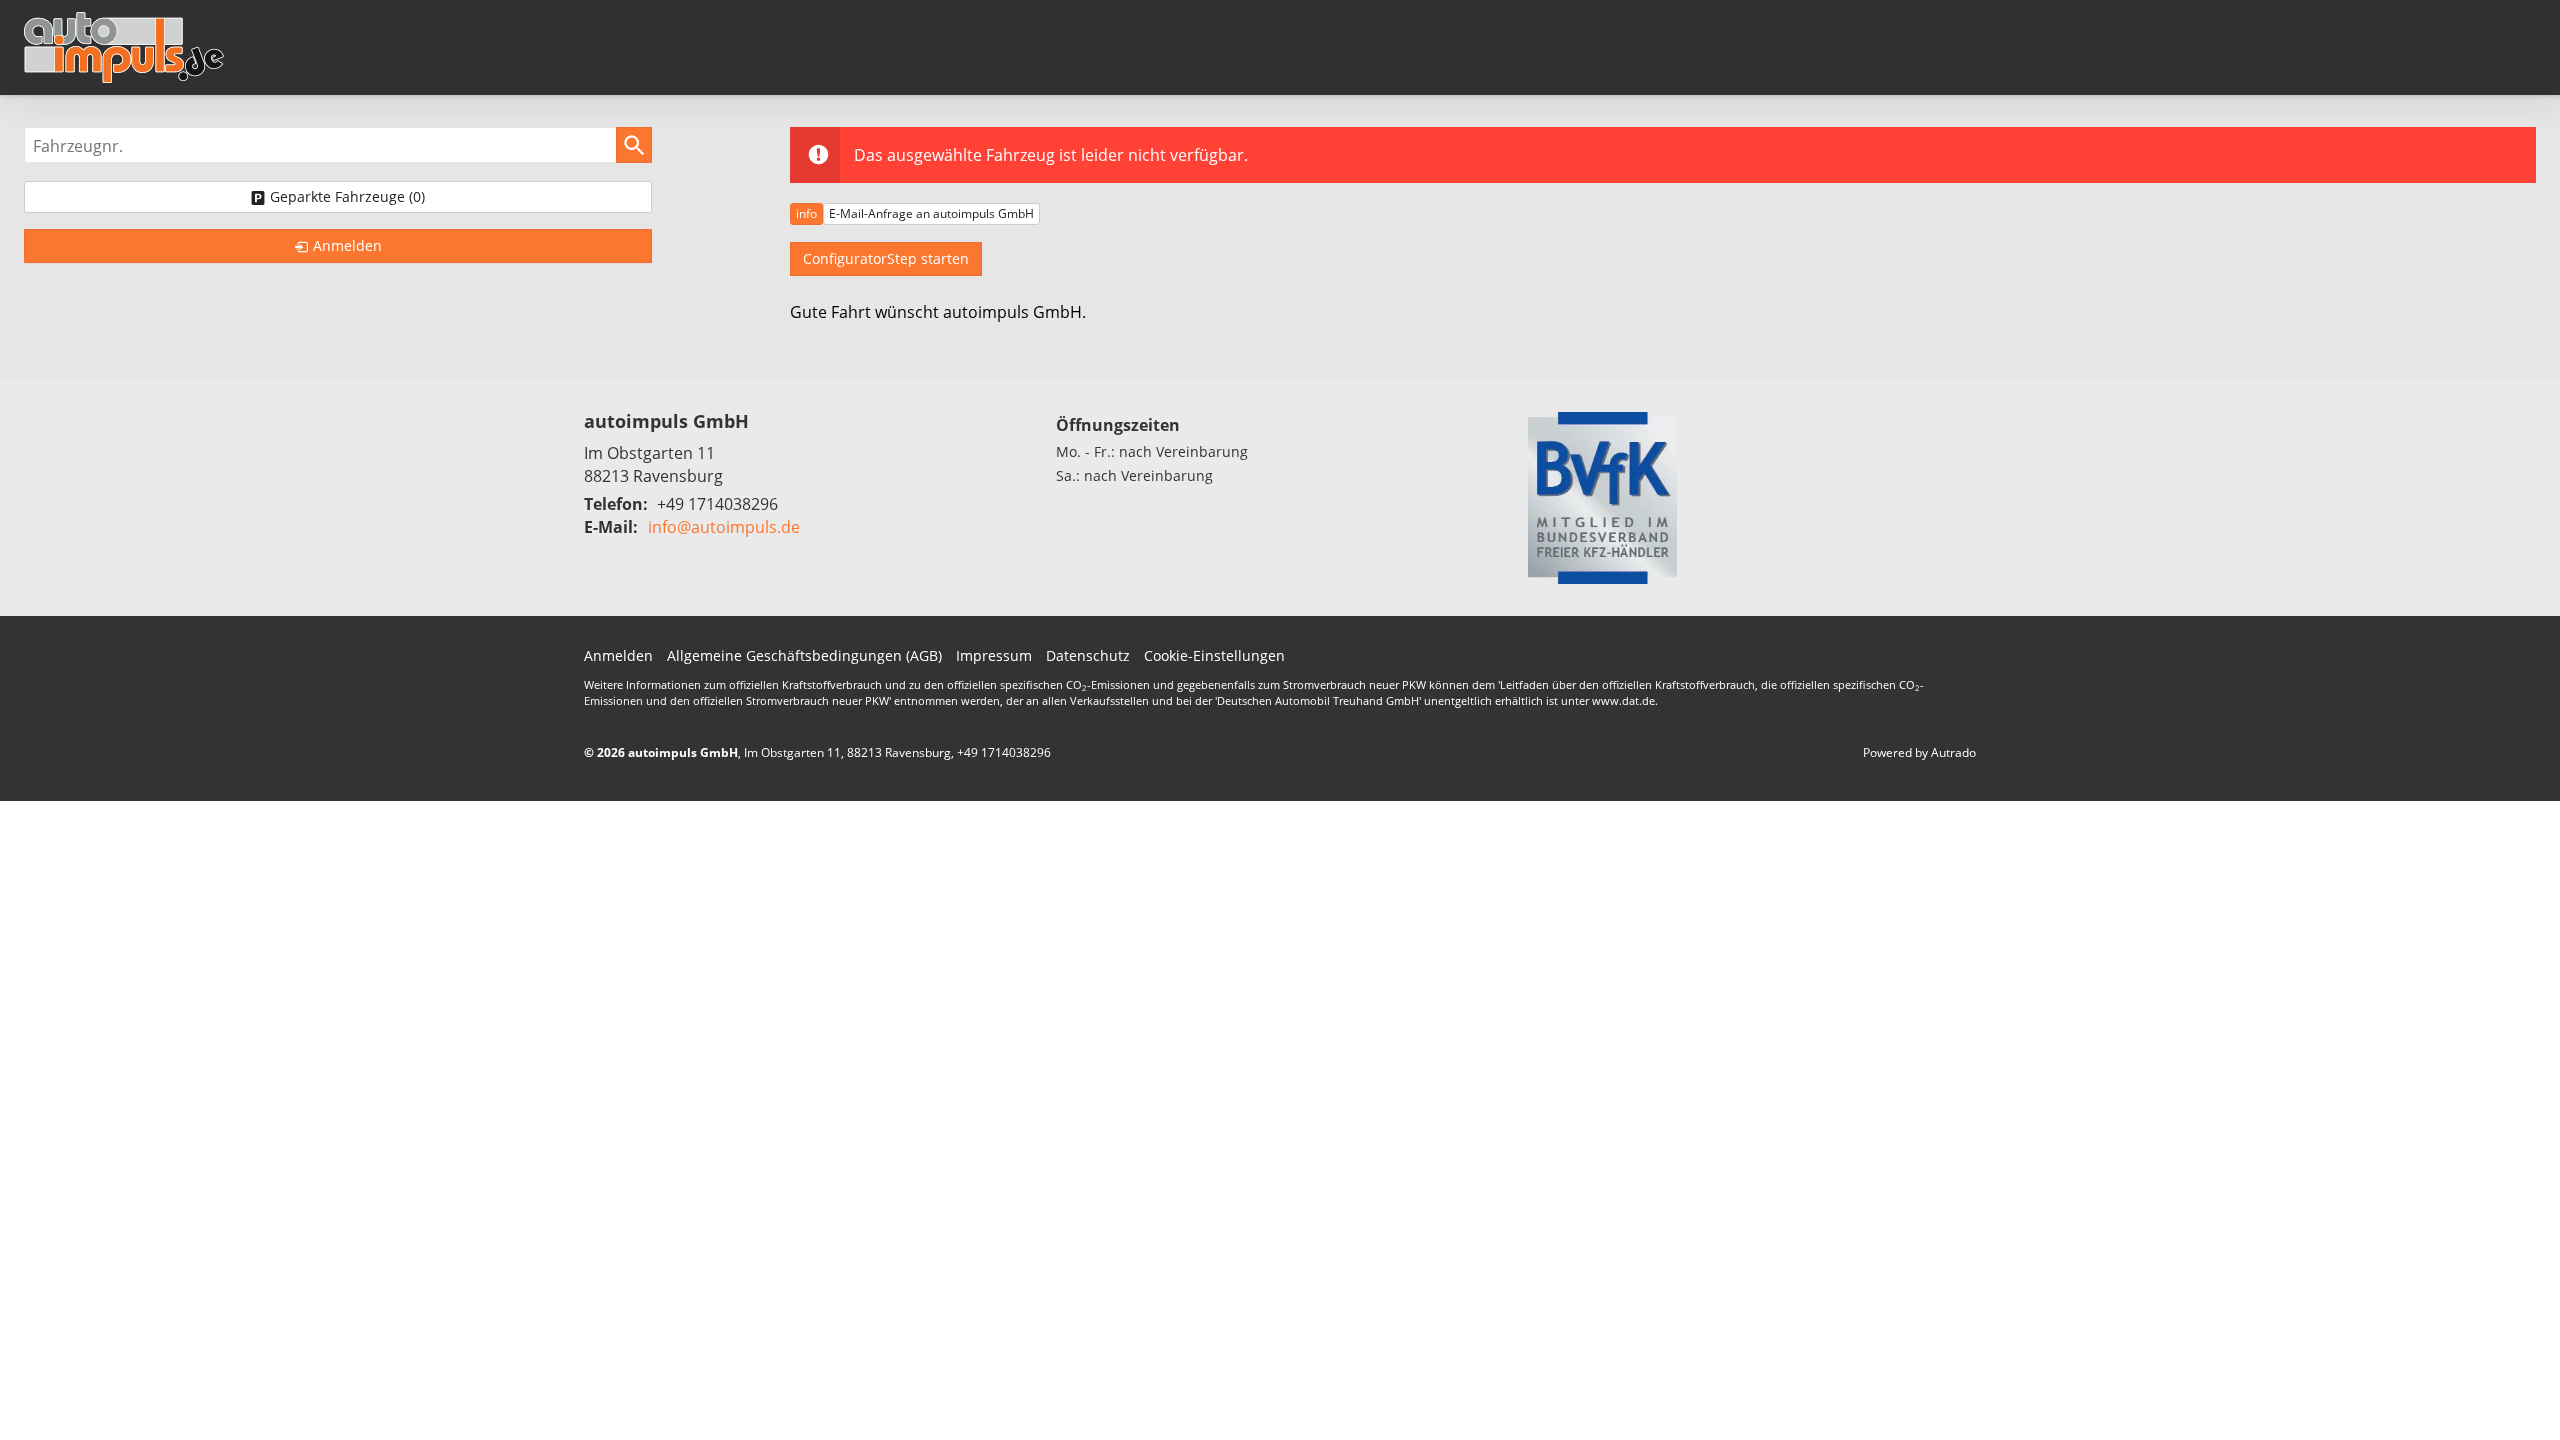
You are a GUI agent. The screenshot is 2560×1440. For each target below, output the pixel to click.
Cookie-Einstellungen (1214, 655)
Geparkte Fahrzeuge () (347, 196)
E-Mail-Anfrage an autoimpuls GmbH (931, 213)
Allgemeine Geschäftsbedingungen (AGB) (804, 655)
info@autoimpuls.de (724, 527)
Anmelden (618, 655)
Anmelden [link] (347, 245)
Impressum (994, 655)
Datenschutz (1088, 655)
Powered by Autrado (1919, 752)
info (806, 213)
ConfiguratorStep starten (886, 258)
